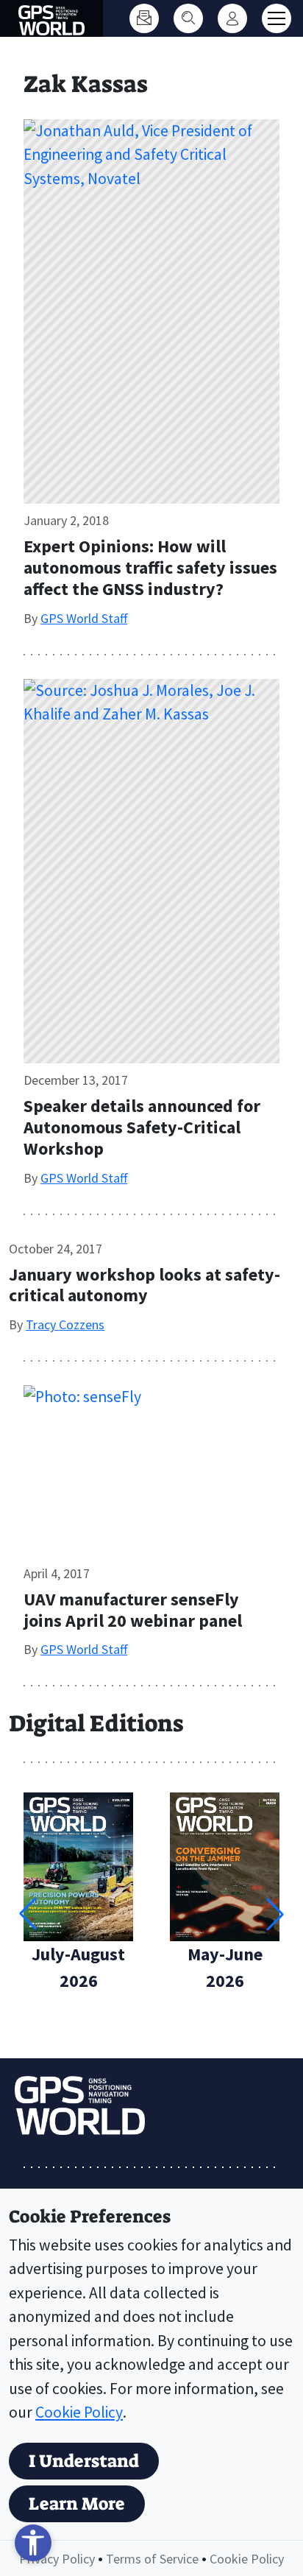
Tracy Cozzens (65, 1324)
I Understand (84, 2461)
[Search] (188, 18)
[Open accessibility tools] (33, 2543)
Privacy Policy (57, 2559)
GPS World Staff (84, 618)
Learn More (77, 2504)
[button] (275, 1914)
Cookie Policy (79, 2412)
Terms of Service (152, 2559)
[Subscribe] (144, 18)
